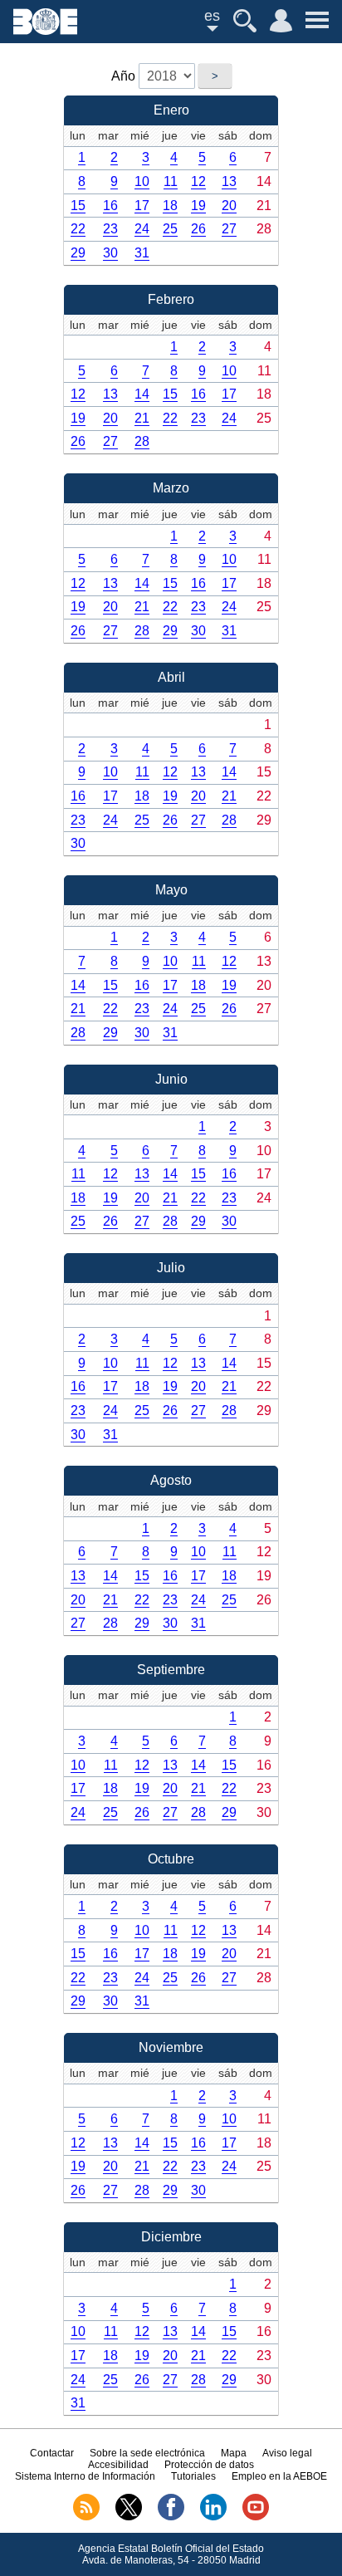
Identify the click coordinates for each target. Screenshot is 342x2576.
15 (78, 206)
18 (170, 206)
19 (198, 206)
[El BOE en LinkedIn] (213, 2517)
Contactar (52, 2453)
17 (142, 206)
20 (229, 206)
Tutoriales (193, 2476)
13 (229, 181)
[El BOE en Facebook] (171, 2517)
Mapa (234, 2453)
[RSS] (86, 2517)
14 (142, 394)
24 (142, 229)
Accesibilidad (118, 2465)
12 (198, 181)
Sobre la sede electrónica (147, 2453)
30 (110, 253)
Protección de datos (209, 2465)
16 (110, 206)
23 (110, 229)
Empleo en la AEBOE (279, 2476)
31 (142, 253)
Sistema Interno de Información (85, 2476)
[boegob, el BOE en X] (129, 2517)
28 (142, 441)
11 (171, 181)
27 (229, 229)
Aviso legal (287, 2453)
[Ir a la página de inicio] (45, 30)
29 (78, 253)
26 (198, 229)
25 (170, 229)
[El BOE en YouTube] (256, 2517)
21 (142, 418)
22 (78, 229)
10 (142, 181)
